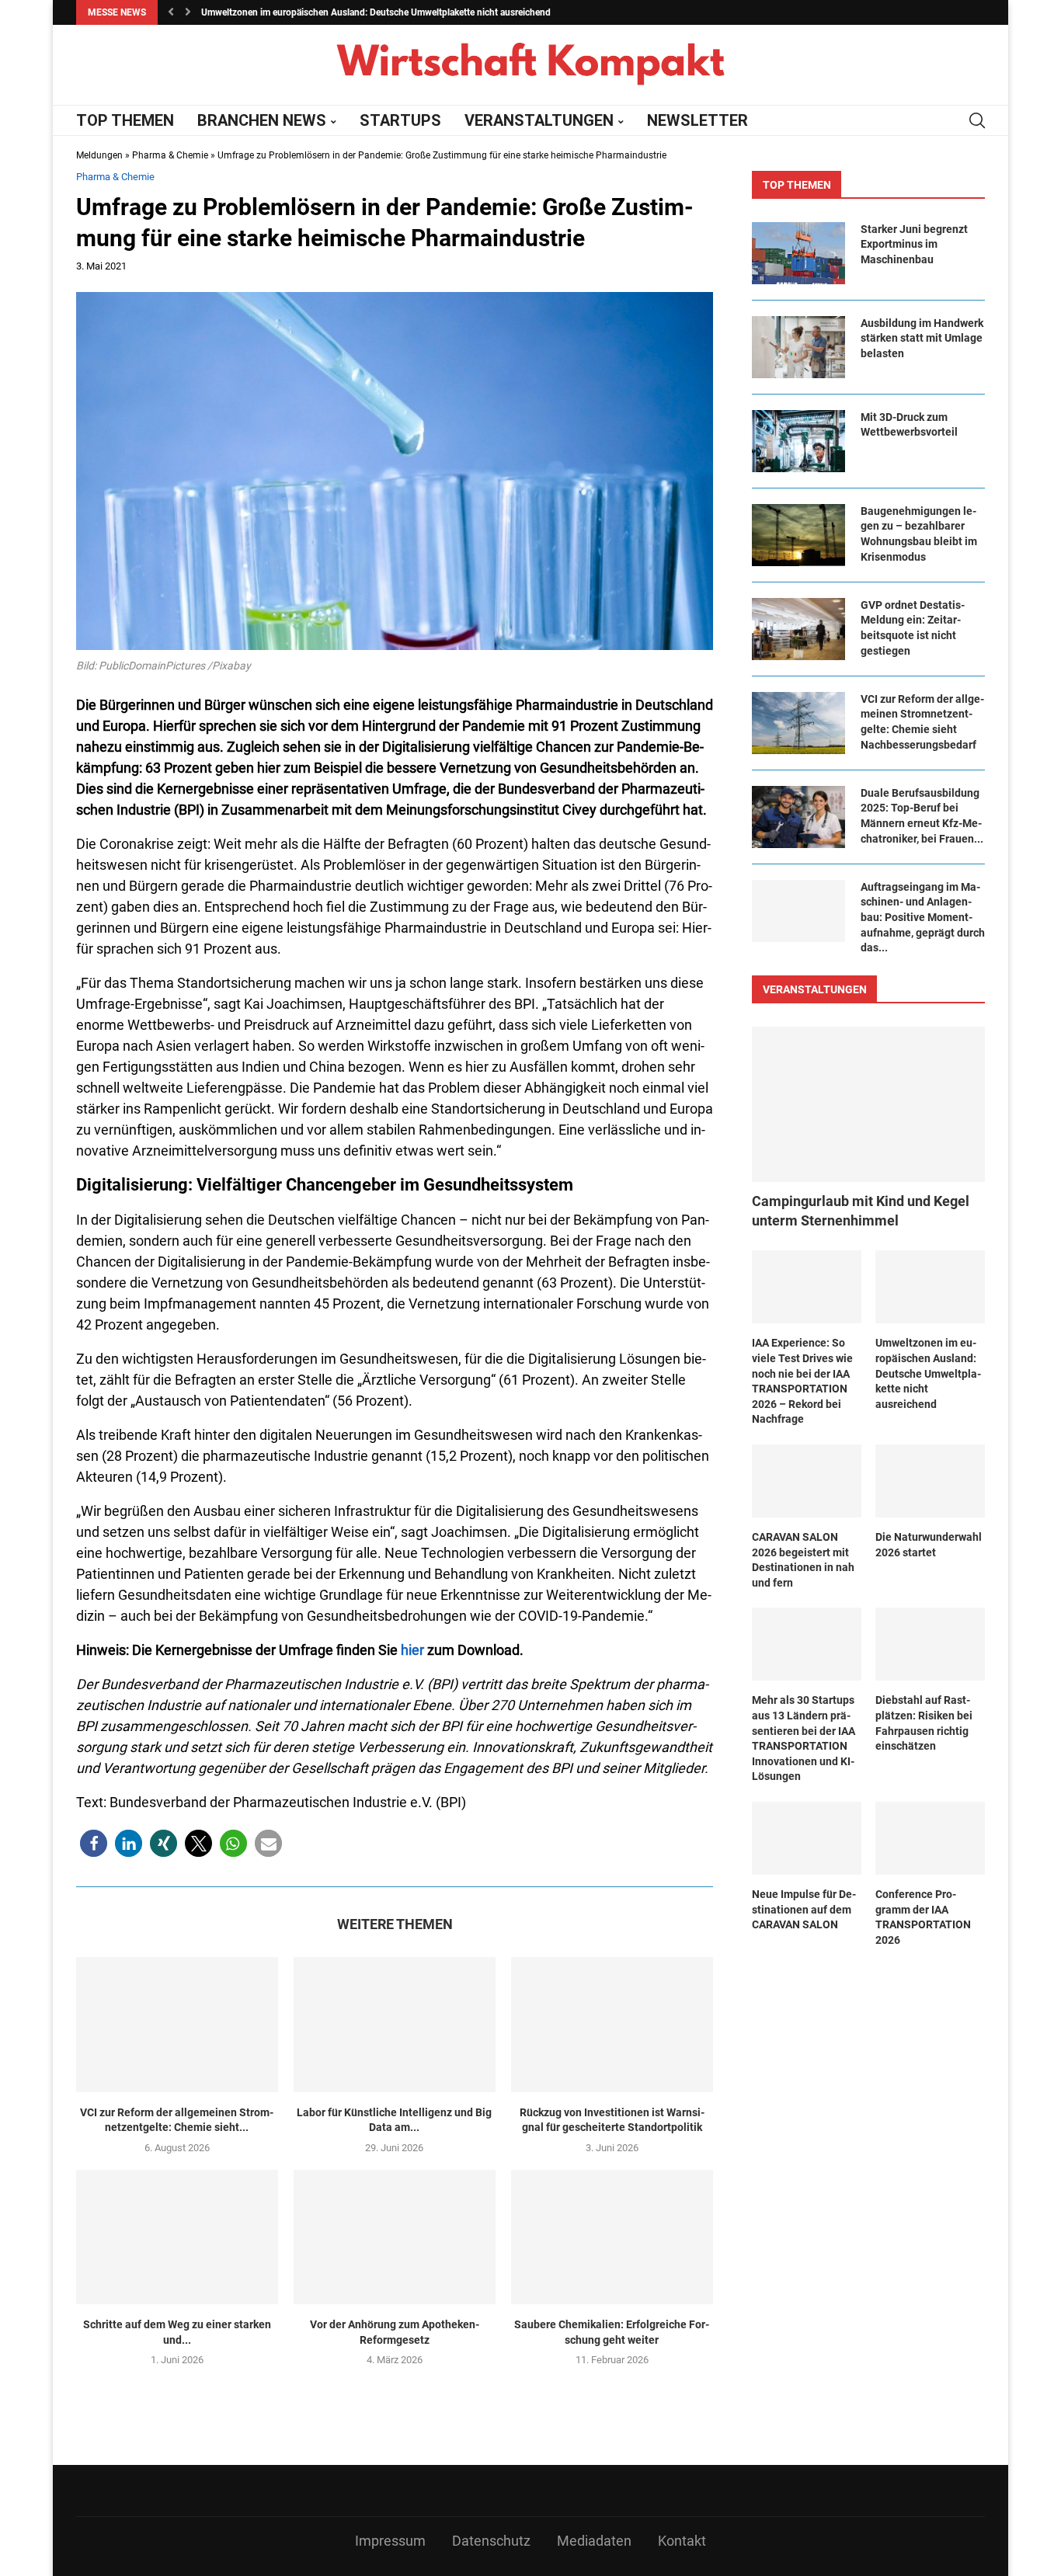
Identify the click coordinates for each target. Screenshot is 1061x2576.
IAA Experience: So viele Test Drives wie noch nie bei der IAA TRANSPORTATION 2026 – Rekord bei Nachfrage (802, 1381)
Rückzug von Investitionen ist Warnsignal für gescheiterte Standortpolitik (612, 2120)
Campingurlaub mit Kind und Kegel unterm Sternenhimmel (861, 1211)
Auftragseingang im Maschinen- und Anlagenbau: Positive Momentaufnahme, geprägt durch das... (923, 917)
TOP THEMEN (125, 120)
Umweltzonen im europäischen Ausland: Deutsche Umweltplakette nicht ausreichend (376, 12)
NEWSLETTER (697, 120)
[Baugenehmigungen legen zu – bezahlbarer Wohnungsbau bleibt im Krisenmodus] (798, 535)
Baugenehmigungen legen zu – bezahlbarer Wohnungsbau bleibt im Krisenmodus (919, 534)
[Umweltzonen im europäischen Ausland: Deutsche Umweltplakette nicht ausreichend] (930, 1287)
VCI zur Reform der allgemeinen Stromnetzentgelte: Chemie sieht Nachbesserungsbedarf (922, 722)
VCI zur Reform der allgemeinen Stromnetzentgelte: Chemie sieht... (177, 2120)
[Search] (977, 120)
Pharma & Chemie (170, 155)
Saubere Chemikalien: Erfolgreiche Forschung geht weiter (612, 2332)
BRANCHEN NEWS (262, 120)
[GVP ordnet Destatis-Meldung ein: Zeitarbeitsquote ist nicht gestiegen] (798, 629)
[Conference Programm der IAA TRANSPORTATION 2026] (930, 1838)
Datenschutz (491, 2541)
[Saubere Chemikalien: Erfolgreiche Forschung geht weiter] (612, 2237)
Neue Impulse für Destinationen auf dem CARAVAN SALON (804, 1909)
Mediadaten (594, 2541)
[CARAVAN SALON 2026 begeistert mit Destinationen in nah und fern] (807, 1481)
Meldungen (99, 155)
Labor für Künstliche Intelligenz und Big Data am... (394, 2120)
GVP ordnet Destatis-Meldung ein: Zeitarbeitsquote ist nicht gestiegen (913, 628)
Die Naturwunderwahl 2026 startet (929, 1545)
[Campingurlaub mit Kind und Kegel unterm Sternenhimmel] (868, 1104)
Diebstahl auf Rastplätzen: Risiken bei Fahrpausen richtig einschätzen (924, 1723)
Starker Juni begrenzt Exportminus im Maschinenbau (914, 244)
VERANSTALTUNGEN (539, 120)
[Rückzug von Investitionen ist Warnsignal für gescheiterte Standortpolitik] (612, 2024)
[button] (171, 12)
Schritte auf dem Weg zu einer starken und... (177, 2332)
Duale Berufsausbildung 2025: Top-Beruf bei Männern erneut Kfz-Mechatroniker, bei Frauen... (922, 816)
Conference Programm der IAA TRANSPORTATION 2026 (923, 1917)
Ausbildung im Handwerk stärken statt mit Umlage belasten (922, 338)
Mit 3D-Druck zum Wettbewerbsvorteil (909, 425)
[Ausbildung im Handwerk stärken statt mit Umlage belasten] (798, 347)
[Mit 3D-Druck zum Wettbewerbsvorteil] (798, 441)
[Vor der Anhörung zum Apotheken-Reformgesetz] (395, 2237)
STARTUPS (400, 120)
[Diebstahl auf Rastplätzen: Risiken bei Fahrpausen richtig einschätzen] (930, 1644)
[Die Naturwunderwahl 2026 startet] (930, 1481)
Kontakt (682, 2541)
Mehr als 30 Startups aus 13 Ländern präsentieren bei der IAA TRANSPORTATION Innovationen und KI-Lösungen (804, 1738)
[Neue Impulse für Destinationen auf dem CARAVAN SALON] (807, 1838)
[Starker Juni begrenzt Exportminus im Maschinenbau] (798, 253)
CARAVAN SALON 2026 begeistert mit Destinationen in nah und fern (803, 1560)
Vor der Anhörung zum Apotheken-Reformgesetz (395, 2332)
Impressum (390, 2541)
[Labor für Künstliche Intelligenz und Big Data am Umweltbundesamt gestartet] (395, 2024)
